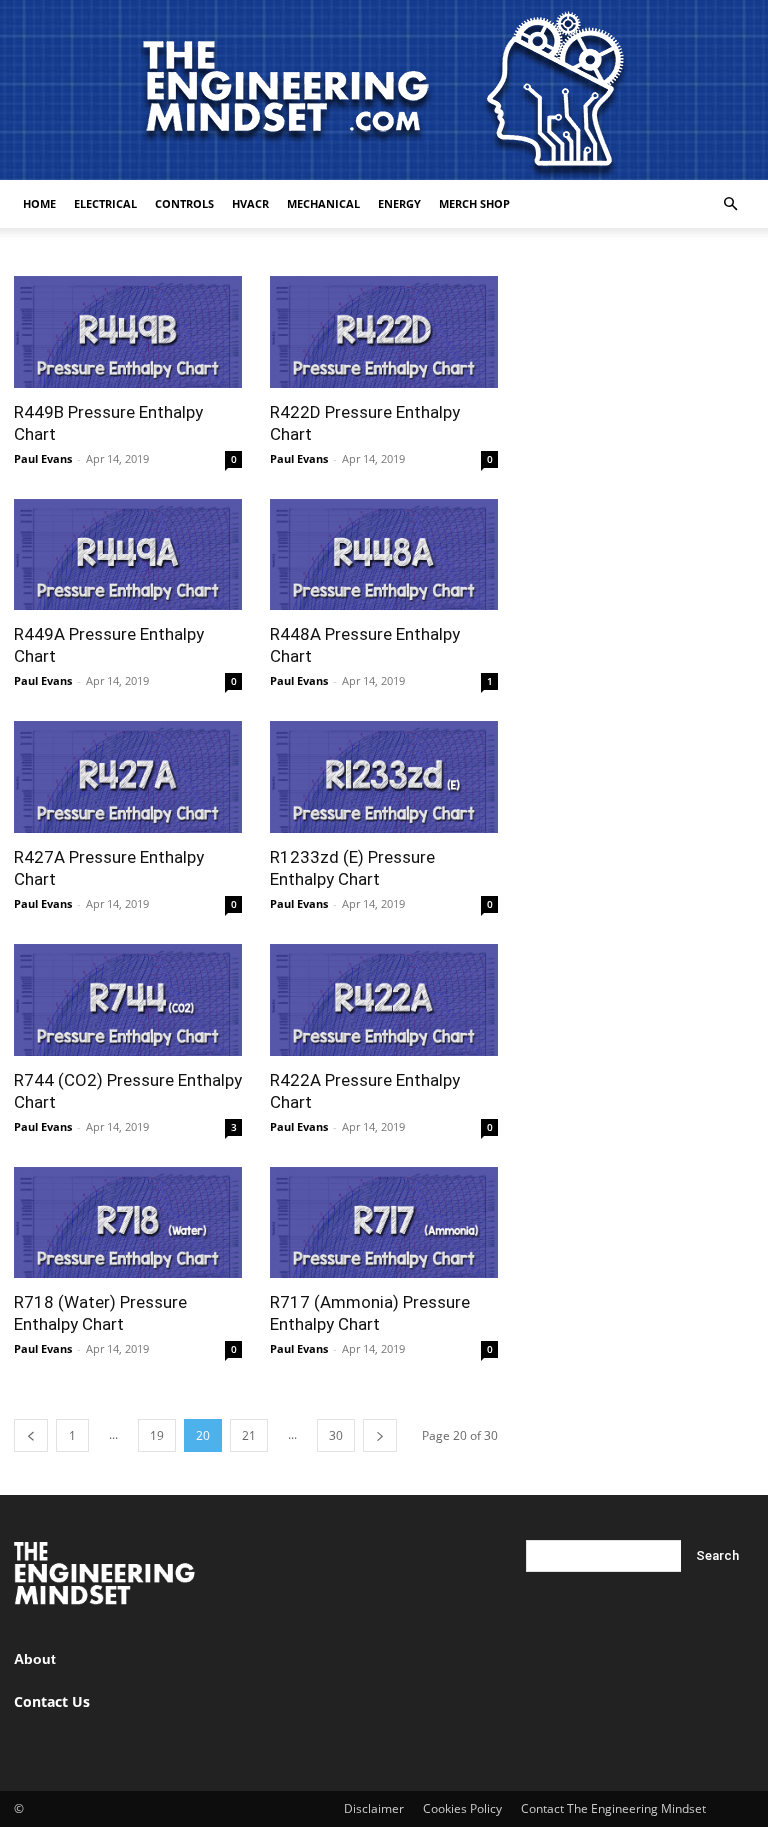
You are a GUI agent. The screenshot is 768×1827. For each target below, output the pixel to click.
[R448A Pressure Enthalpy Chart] (384, 555)
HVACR (250, 203)
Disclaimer (374, 1808)
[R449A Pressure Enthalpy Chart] (128, 555)
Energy (399, 203)
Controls (184, 203)
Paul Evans (43, 458)
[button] (730, 204)
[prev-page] (31, 1435)
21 (249, 1435)
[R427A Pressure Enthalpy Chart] (128, 777)
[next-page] (380, 1435)
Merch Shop (474, 203)
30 (336, 1435)
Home (39, 203)
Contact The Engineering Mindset (613, 1808)
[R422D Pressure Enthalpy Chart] (384, 332)
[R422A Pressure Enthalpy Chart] (384, 1000)
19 (157, 1435)
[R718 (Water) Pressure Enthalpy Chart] (128, 1223)
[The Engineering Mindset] (384, 90)
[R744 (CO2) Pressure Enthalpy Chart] (128, 1000)
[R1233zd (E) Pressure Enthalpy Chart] (384, 777)
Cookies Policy (462, 1808)
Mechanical (323, 203)
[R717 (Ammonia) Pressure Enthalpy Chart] (384, 1223)
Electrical (105, 203)
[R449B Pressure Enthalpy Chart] (128, 332)
